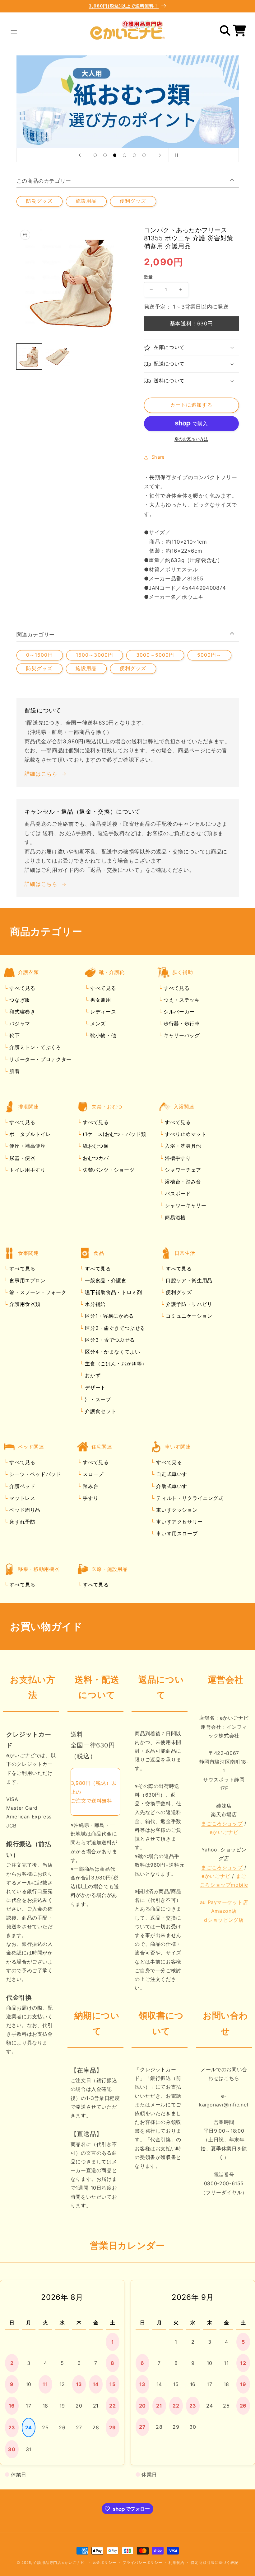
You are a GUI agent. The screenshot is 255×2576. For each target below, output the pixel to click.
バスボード (177, 1193)
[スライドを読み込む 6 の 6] (144, 155)
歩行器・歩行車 (181, 1023)
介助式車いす (171, 1486)
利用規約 (176, 2563)
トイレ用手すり (27, 1170)
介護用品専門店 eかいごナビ (59, 2563)
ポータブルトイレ (29, 1134)
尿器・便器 (22, 1158)
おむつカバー (97, 1158)
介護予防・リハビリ (188, 1304)
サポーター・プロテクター (40, 1059)
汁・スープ (97, 1399)
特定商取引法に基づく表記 (214, 2563)
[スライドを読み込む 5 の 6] (134, 155)
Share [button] (158, 457)
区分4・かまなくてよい (112, 1352)
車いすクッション (176, 1510)
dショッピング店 (224, 1920)
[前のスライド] (80, 155)
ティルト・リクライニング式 (189, 1498)
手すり (90, 1498)
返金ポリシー (104, 2563)
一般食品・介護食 (105, 1280)
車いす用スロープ (176, 1534)
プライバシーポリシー (142, 2563)
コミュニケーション (188, 1316)
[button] (14, 31)
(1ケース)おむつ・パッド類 (114, 1134)
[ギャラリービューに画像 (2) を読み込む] (58, 357)
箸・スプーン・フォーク (37, 1292)
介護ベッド (22, 1486)
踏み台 (90, 1486)
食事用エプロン (27, 1280)
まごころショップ (222, 1823)
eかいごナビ (224, 1832)
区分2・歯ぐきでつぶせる (114, 1328)
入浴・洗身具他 (182, 1146)
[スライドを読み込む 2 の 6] (105, 155)
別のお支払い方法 (191, 439)
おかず (92, 1375)
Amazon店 (224, 1911)
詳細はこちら (41, 774)
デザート (95, 1387)
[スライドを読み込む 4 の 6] (125, 155)
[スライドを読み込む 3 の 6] (115, 155)
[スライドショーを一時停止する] (175, 155)
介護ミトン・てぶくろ (35, 1047)
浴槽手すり (177, 1158)
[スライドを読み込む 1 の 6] (95, 155)
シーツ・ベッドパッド (35, 1474)
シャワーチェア (182, 1170)
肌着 (14, 1071)
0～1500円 (39, 655)
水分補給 (95, 1304)
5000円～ (209, 655)
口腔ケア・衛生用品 (188, 1280)
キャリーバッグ (181, 1035)
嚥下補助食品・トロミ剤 (113, 1292)
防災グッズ (39, 201)
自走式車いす (171, 1474)
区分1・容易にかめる (109, 1316)
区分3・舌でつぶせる (109, 1340)
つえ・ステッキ (181, 1000)
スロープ (92, 1474)
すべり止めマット (185, 1134)
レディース (102, 1012)
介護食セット (100, 1411)
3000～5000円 (155, 655)
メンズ (97, 1023)
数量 (148, 277)
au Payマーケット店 (224, 1902)
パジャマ (19, 1023)
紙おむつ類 (95, 1146)
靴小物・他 (102, 1035)
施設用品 (86, 201)
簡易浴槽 (174, 1217)
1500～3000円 (95, 655)
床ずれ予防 (22, 1522)
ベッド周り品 (24, 1510)
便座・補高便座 (27, 1146)
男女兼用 (100, 1000)
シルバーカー (178, 1012)
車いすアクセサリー (179, 1522)
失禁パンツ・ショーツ (108, 1170)
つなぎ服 (19, 1000)
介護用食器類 (24, 1304)
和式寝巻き (22, 1012)
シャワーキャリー (185, 1205)
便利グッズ (133, 201)
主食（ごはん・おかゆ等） (115, 1364)
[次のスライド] (160, 155)
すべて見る (22, 988)
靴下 (14, 1035)
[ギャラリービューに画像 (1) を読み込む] (29, 357)
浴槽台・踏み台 (182, 1182)
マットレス (22, 1498)
